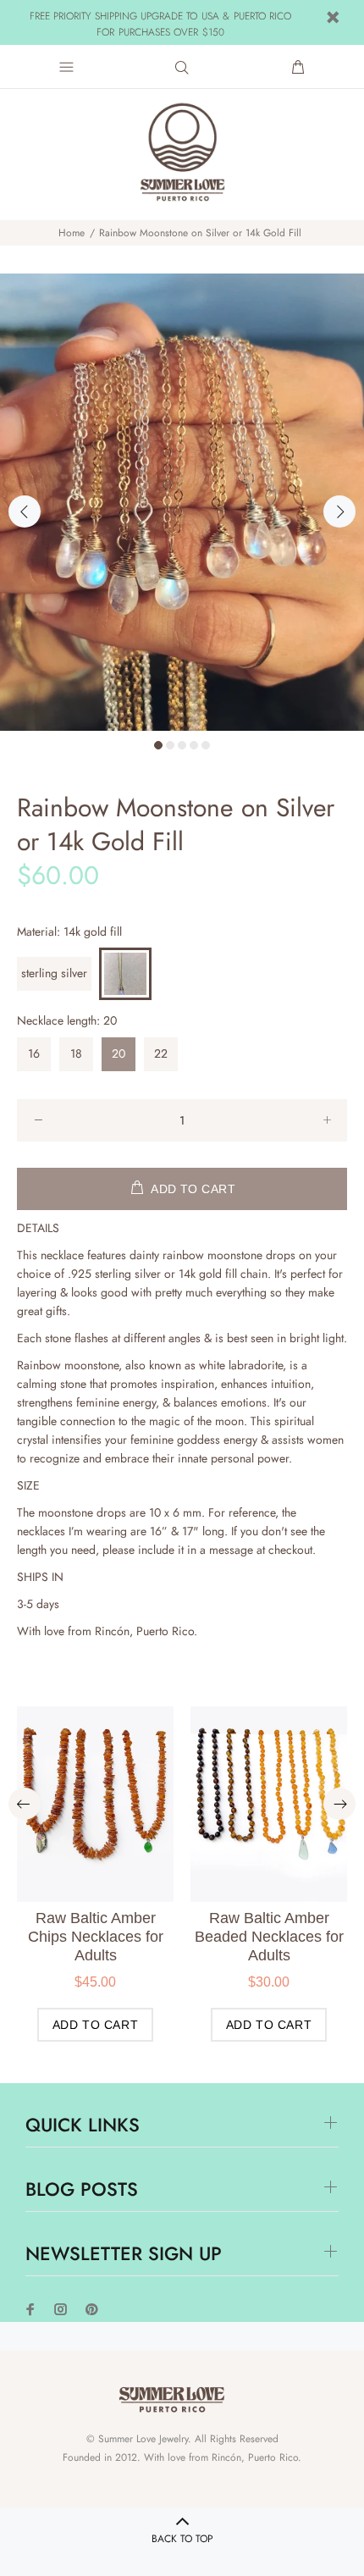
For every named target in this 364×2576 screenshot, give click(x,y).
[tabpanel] (182, 502)
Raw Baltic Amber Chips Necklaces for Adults (96, 1937)
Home (72, 233)
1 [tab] (158, 745)
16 (34, 1053)
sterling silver (54, 973)
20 (119, 1053)
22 (161, 1053)
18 (76, 1053)
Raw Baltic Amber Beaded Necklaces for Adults (269, 1937)
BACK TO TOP (182, 2539)
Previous (25, 511)
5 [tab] (206, 745)
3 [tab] (182, 745)
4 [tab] (194, 745)
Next (339, 511)
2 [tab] (170, 745)
